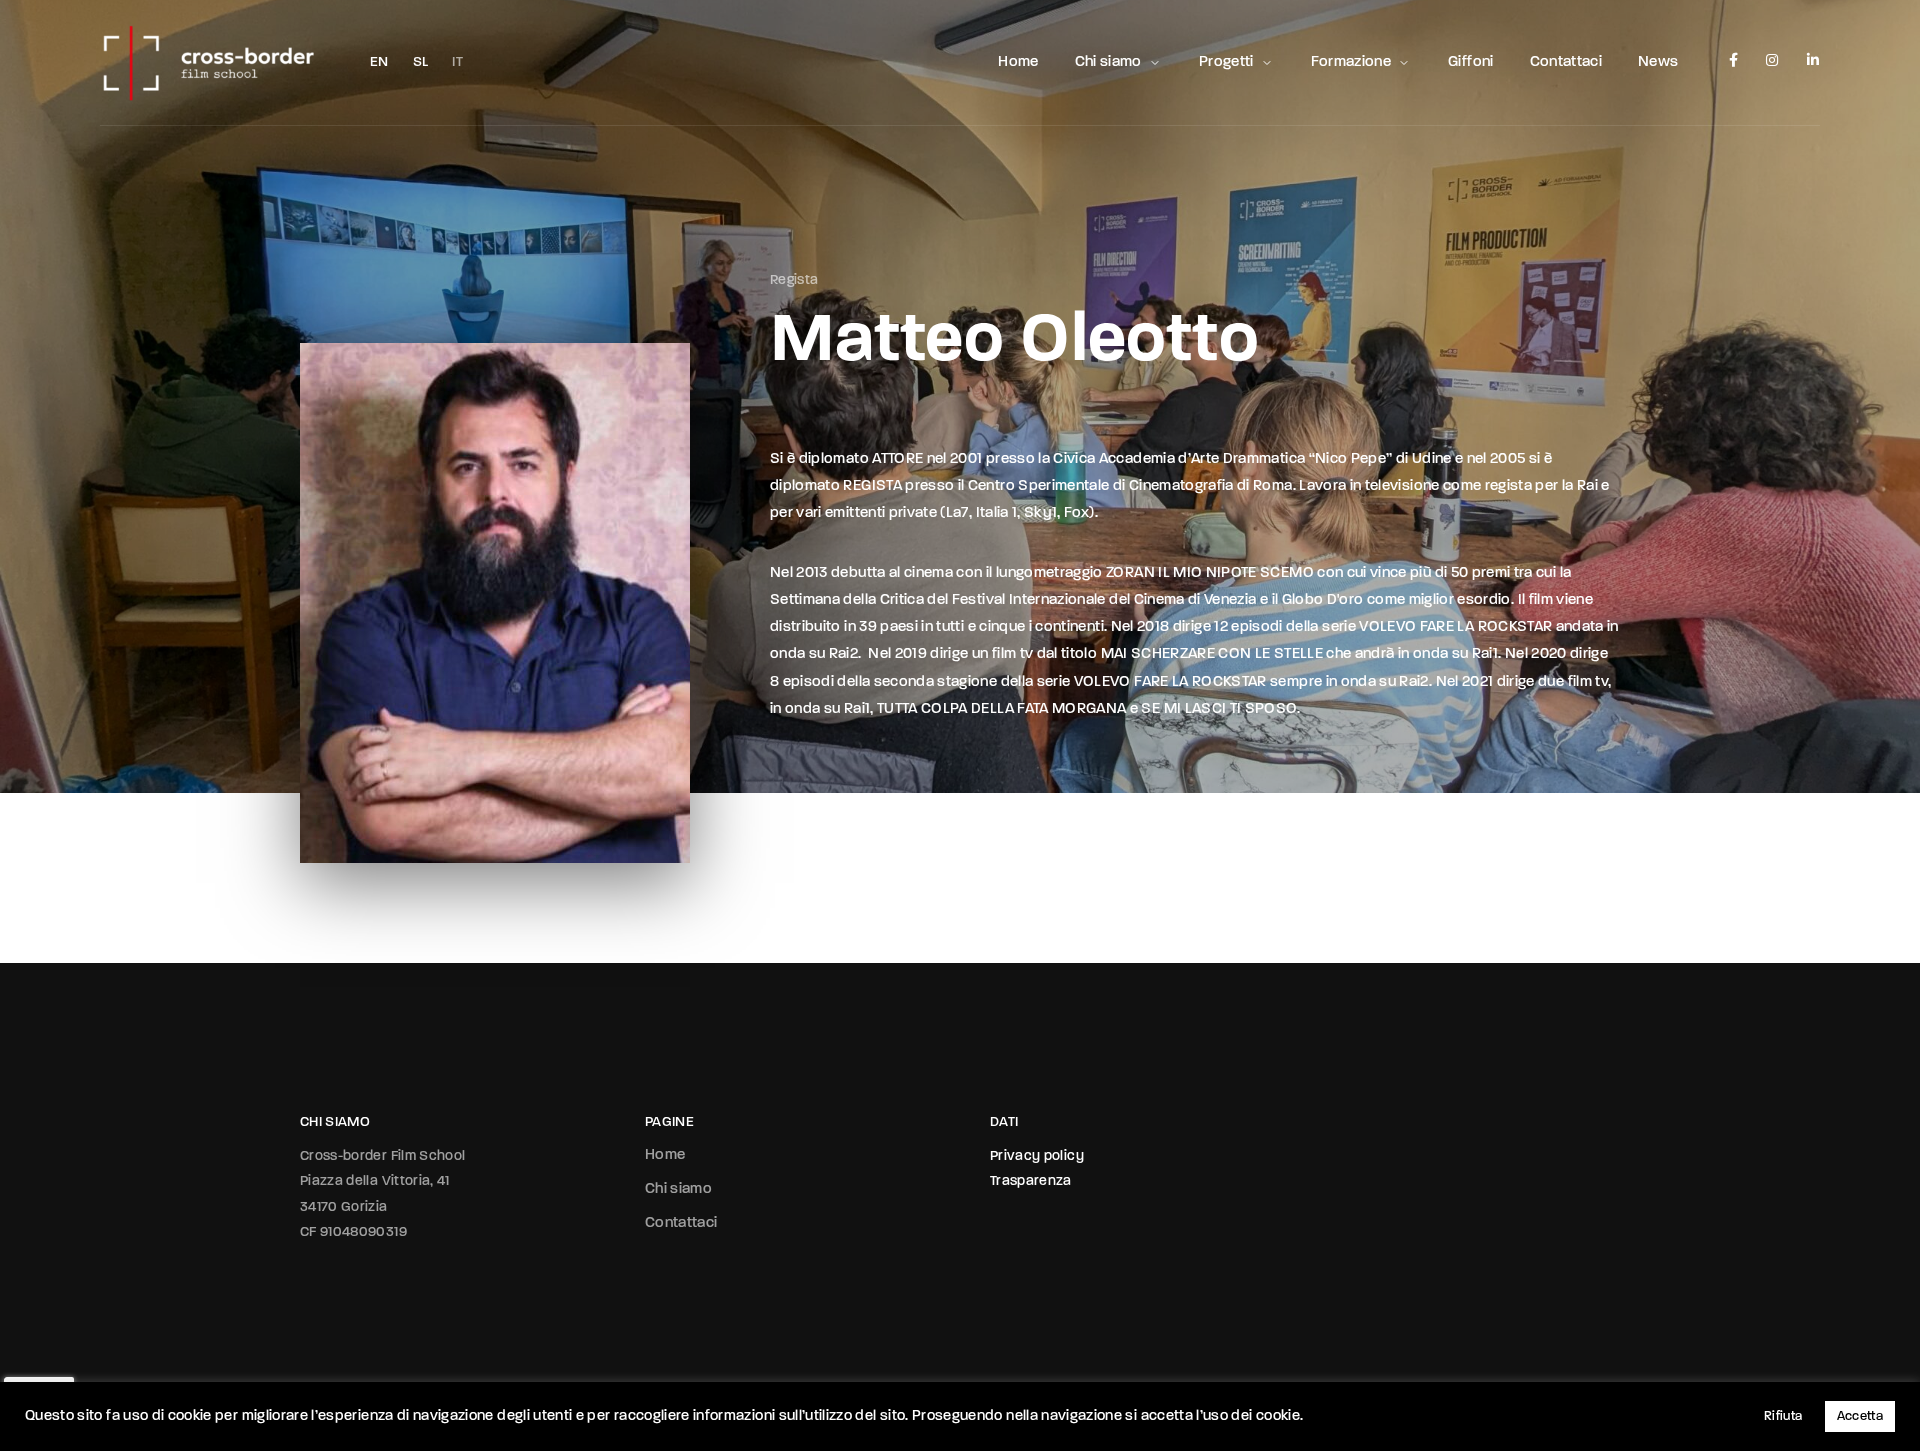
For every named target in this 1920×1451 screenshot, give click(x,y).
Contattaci (1566, 62)
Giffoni (1470, 62)
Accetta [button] (1860, 1416)
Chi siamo (1108, 62)
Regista (794, 280)
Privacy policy (1037, 1156)
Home (1018, 62)
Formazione (1351, 62)
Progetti (1226, 62)
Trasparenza (1031, 1181)
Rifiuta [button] (1783, 1416)
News (1658, 62)
